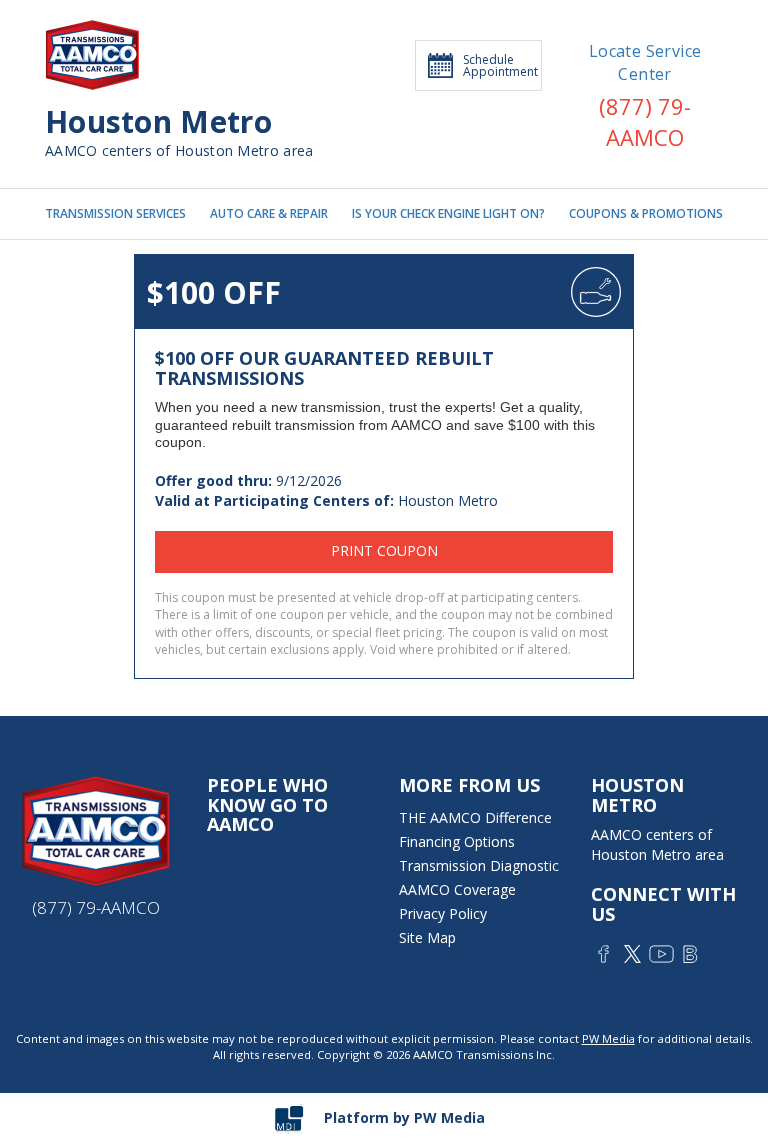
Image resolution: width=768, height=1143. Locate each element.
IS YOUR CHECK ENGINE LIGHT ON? (448, 214)
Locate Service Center (645, 62)
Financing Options (457, 841)
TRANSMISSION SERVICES (115, 214)
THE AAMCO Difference (475, 817)
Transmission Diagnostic (479, 865)
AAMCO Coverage (457, 889)
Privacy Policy (443, 913)
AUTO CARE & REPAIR (269, 214)
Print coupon (384, 550)
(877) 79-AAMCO (645, 121)
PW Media (608, 1038)
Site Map (427, 937)
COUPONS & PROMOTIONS (646, 214)
